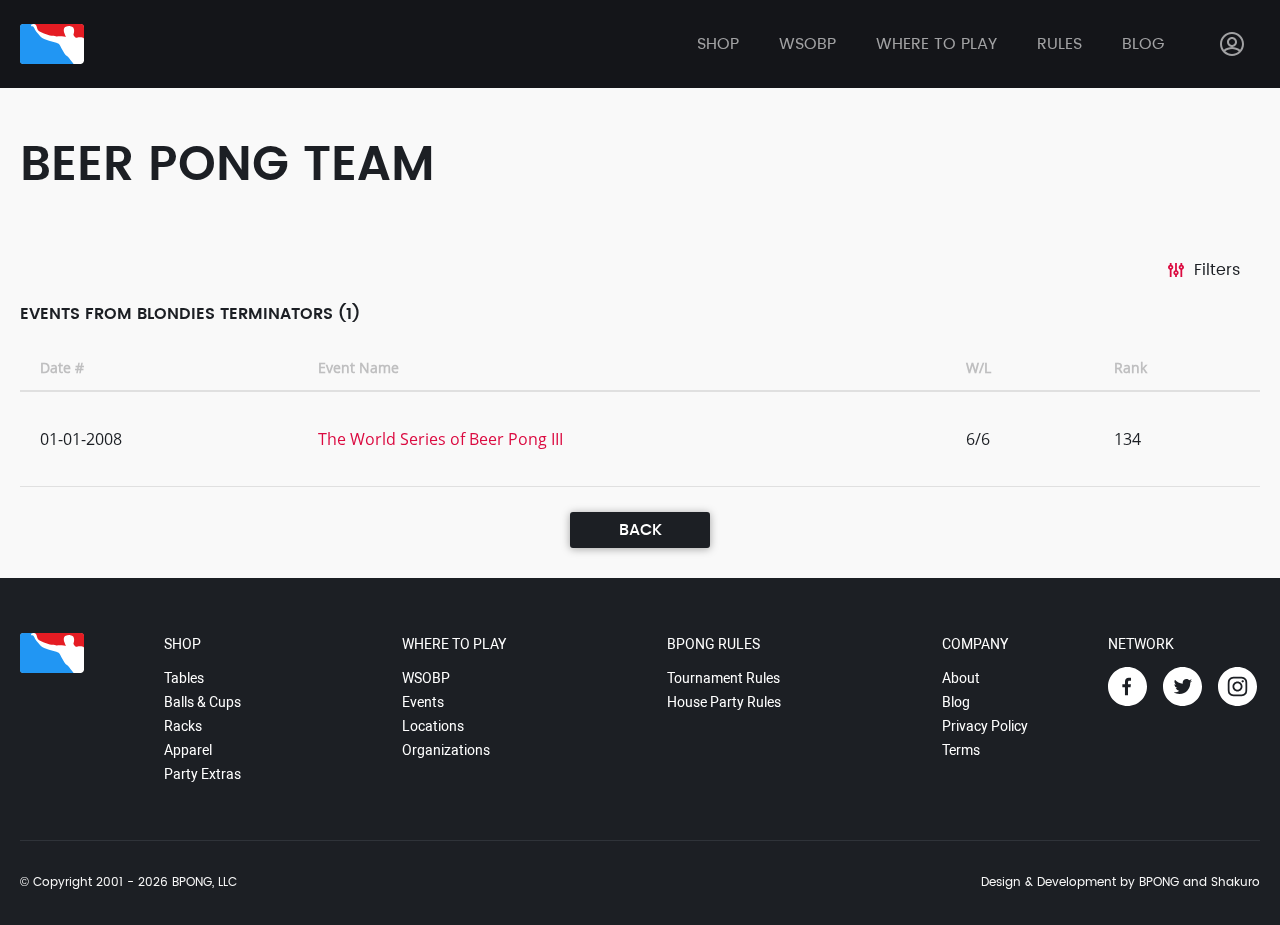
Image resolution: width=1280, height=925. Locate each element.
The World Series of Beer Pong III (440, 439)
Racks (183, 726)
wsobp (807, 44)
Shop (718, 44)
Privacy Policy (985, 726)
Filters (1217, 270)
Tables (184, 678)
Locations (433, 726)
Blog (1143, 44)
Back (640, 530)
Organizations (446, 750)
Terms (961, 750)
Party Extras (202, 774)
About (961, 678)
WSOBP (426, 678)
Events (423, 702)
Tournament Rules (723, 678)
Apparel (188, 750)
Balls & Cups (202, 702)
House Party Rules (724, 702)
